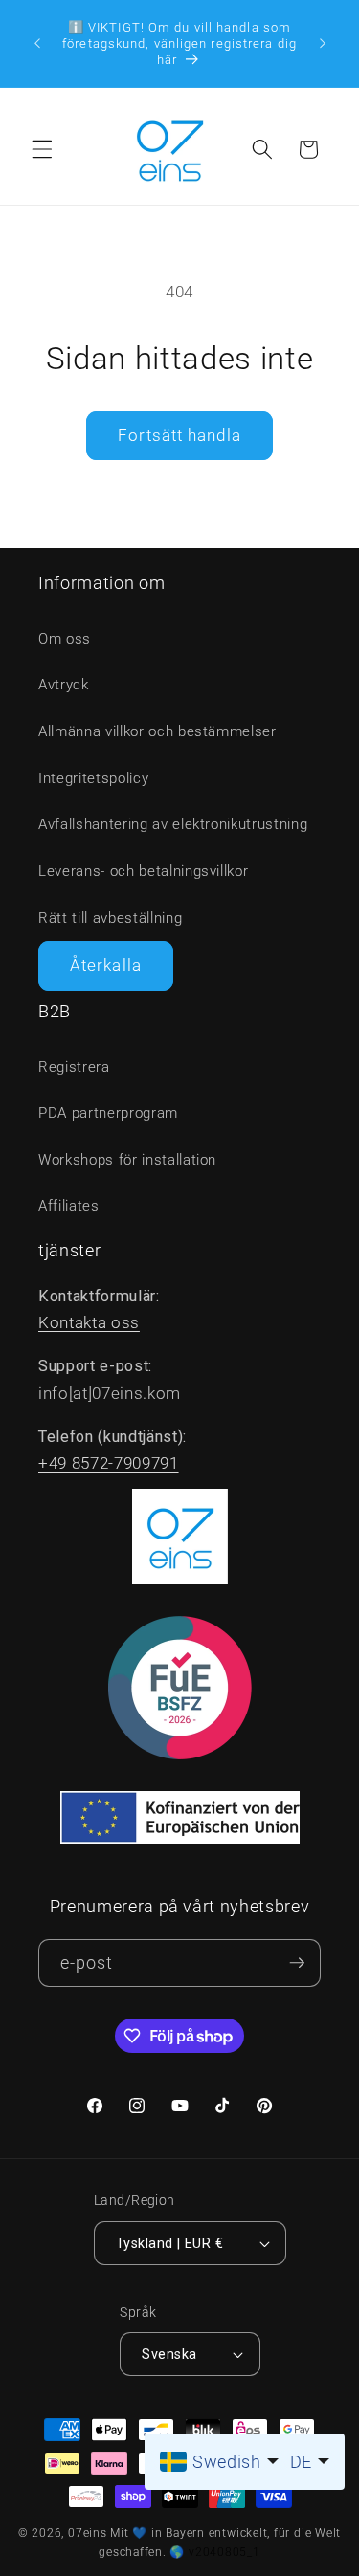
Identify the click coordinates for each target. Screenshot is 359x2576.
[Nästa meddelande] (323, 43)
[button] (42, 149)
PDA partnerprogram (108, 1113)
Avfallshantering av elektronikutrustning (173, 824)
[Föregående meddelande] (37, 43)
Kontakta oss (89, 1323)
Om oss (65, 639)
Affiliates (69, 1206)
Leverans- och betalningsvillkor (143, 871)
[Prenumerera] (297, 1964)
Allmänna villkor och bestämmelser (157, 731)
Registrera (74, 1067)
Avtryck (64, 685)
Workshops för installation (127, 1160)
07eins (88, 2533)
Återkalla (106, 965)
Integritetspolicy (93, 778)
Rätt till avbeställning (110, 918)
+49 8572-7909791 (109, 1463)
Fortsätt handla (179, 436)
